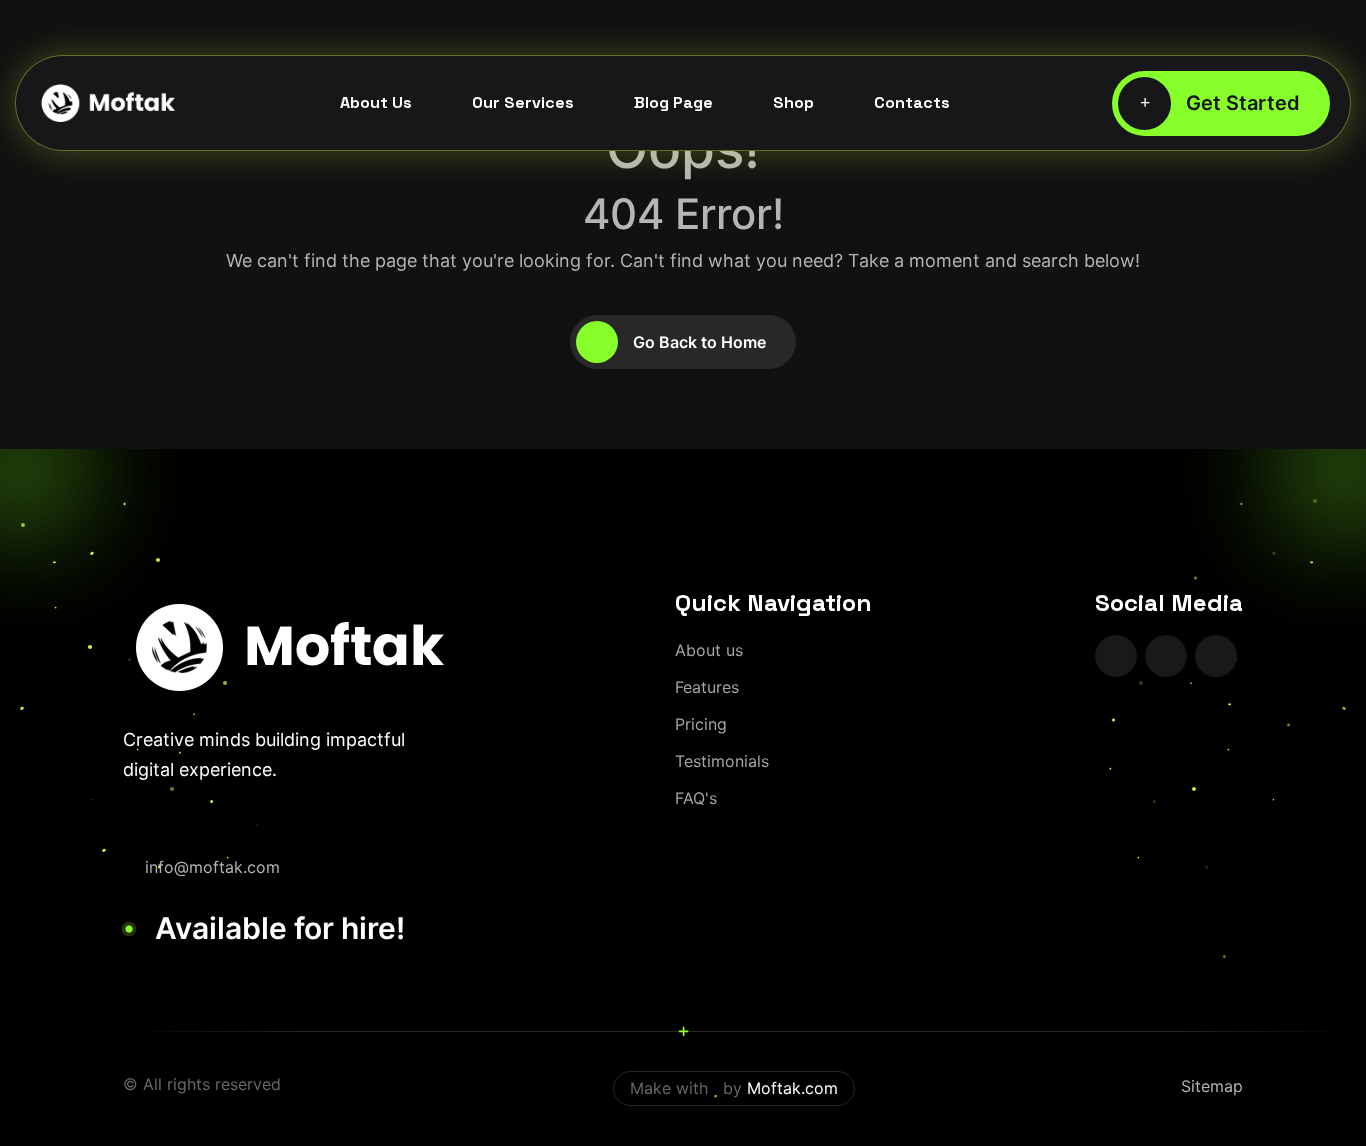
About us (709, 650)
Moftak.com (792, 1088)
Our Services (523, 102)
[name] (1116, 656)
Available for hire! (280, 928)
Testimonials (722, 761)
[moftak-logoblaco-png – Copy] (107, 103)
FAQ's (696, 798)
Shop (793, 102)
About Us (376, 102)
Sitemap (1212, 1086)
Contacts (912, 102)
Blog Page (673, 102)
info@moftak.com (212, 867)
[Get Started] (1221, 103)
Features (707, 687)
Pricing (701, 724)
